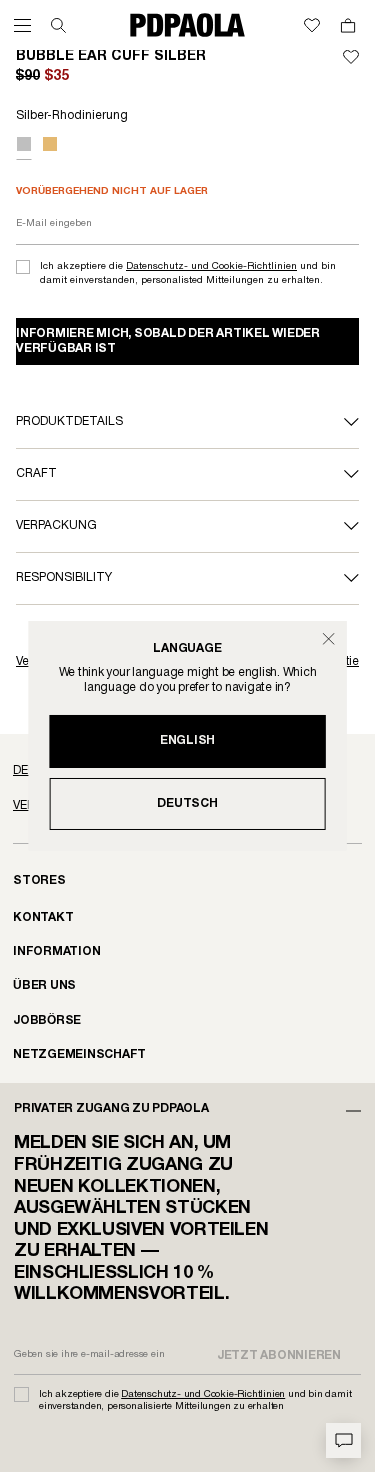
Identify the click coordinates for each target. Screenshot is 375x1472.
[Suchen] (58, 25)
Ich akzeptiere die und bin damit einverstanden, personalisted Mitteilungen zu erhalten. (188, 273)
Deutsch (187, 803)
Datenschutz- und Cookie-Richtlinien (211, 266)
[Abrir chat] (343, 1440)
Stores (39, 880)
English (187, 740)
